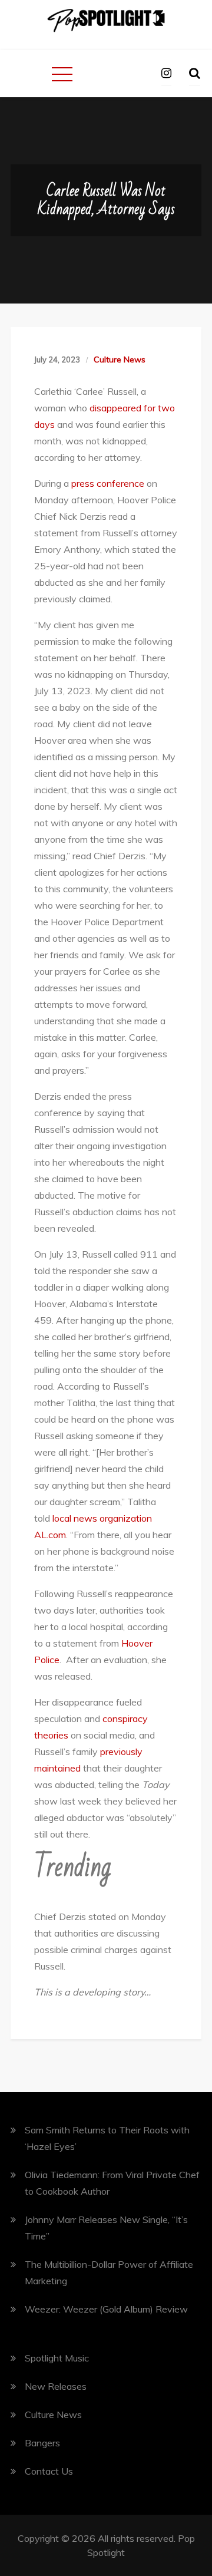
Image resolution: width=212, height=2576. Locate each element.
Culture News (120, 359)
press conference (108, 483)
